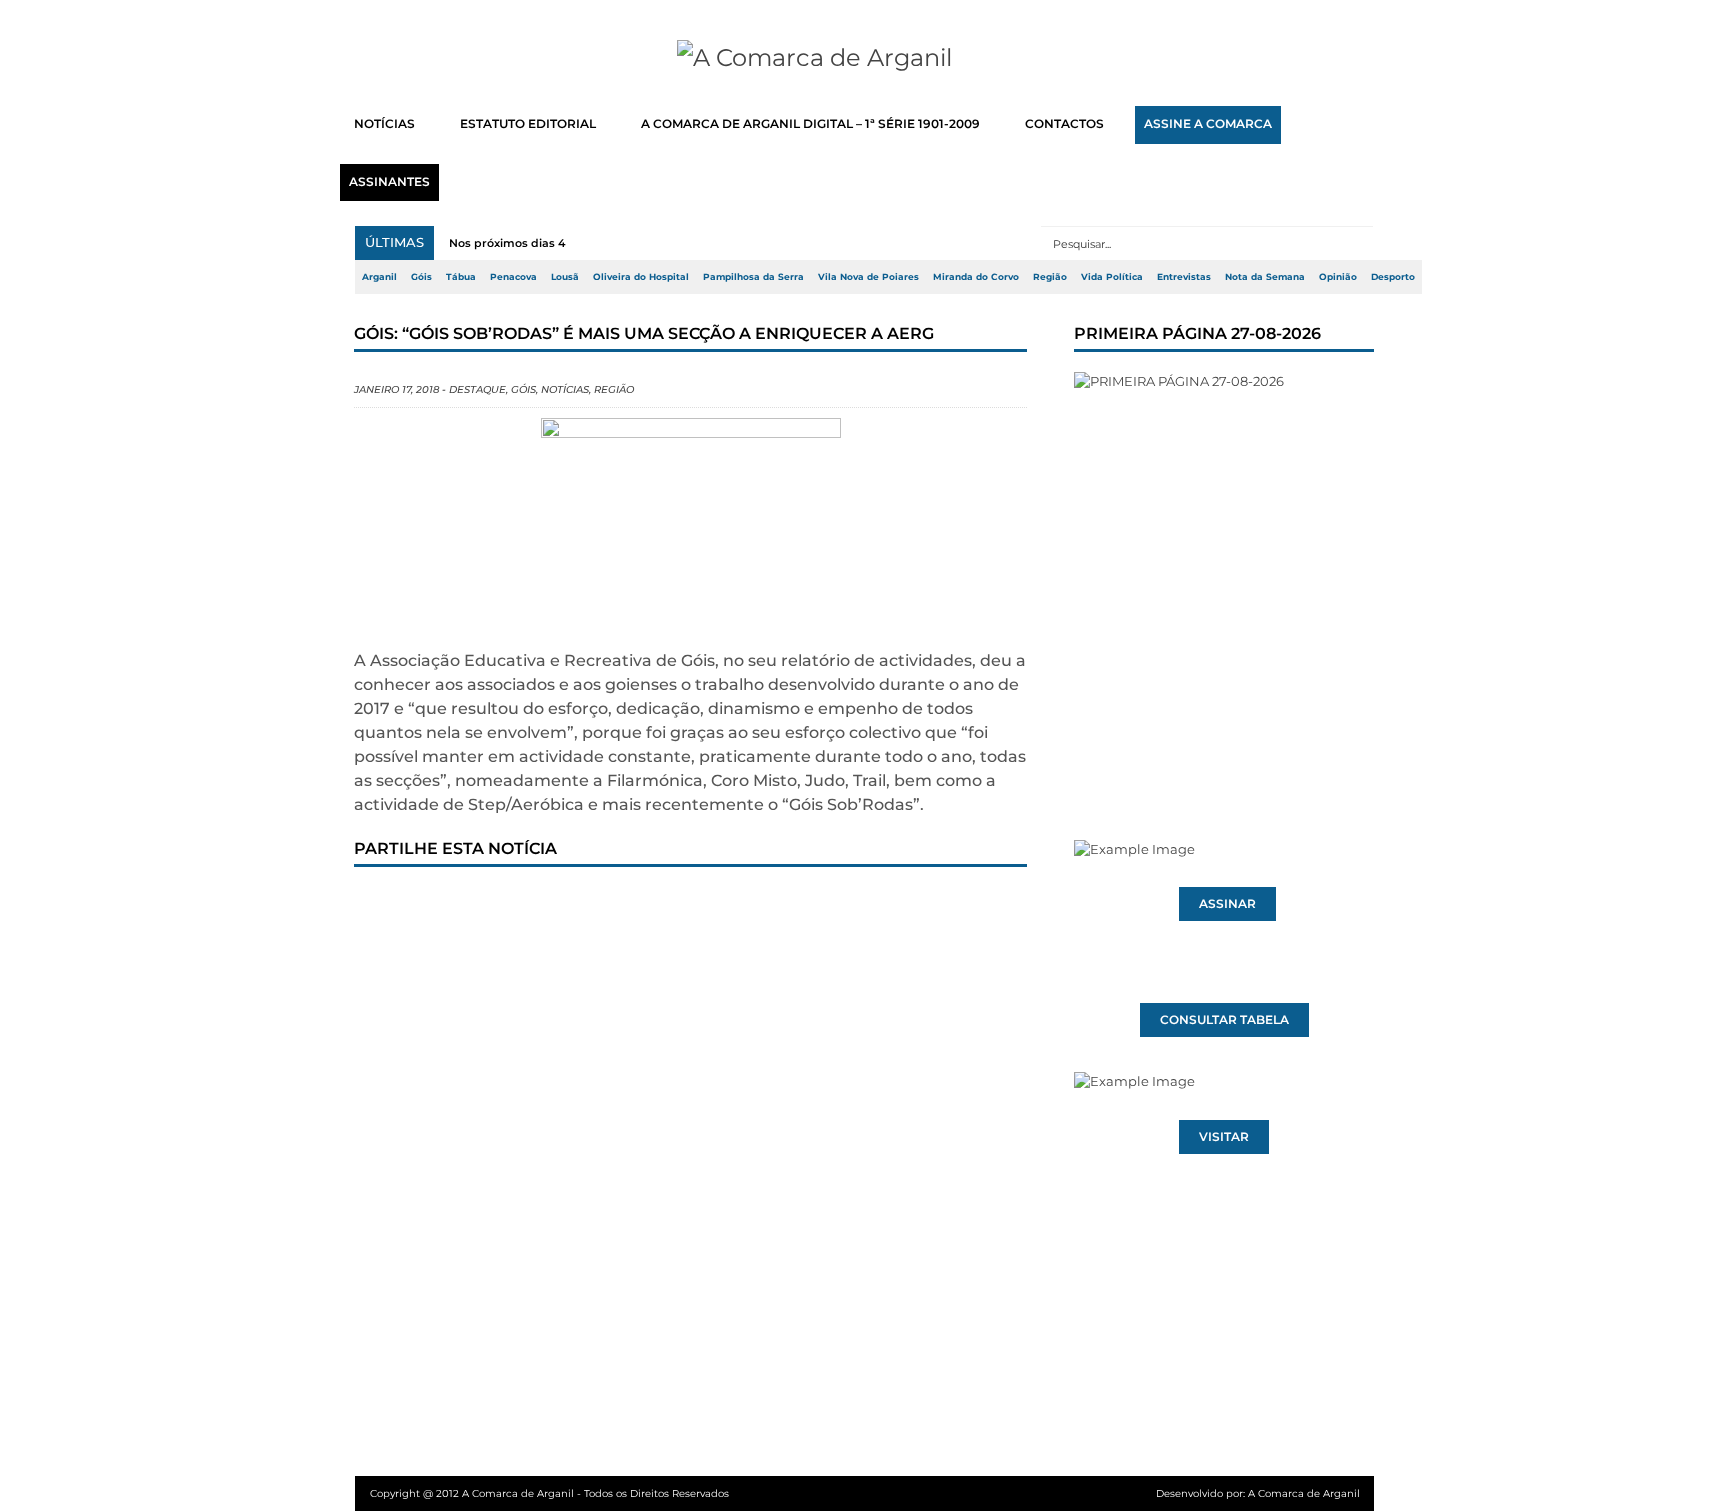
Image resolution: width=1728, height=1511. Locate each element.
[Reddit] (717, 905)
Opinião (1338, 277)
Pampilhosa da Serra (753, 277)
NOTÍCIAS (384, 124)
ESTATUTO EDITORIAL (528, 124)
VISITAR (1224, 1137)
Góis (421, 277)
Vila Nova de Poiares (868, 277)
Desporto (1393, 277)
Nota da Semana (1265, 277)
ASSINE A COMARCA (1208, 124)
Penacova (513, 277)
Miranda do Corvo (976, 277)
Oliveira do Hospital (641, 277)
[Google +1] (519, 905)
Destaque (477, 389)
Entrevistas (1184, 277)
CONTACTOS (1064, 124)
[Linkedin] (651, 905)
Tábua (461, 277)
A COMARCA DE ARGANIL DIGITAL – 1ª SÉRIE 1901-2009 (810, 124)
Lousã (565, 277)
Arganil (379, 277)
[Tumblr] (585, 905)
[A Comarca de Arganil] (864, 58)
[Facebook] (387, 905)
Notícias (565, 389)
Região (1050, 277)
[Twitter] (453, 905)
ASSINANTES (389, 182)
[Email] (783, 905)
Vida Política (1112, 277)
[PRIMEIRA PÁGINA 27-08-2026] (1224, 568)
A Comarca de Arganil (1304, 1493)
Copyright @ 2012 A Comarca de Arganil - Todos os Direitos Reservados (549, 1493)
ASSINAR (1227, 904)
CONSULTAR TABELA (1224, 1020)
